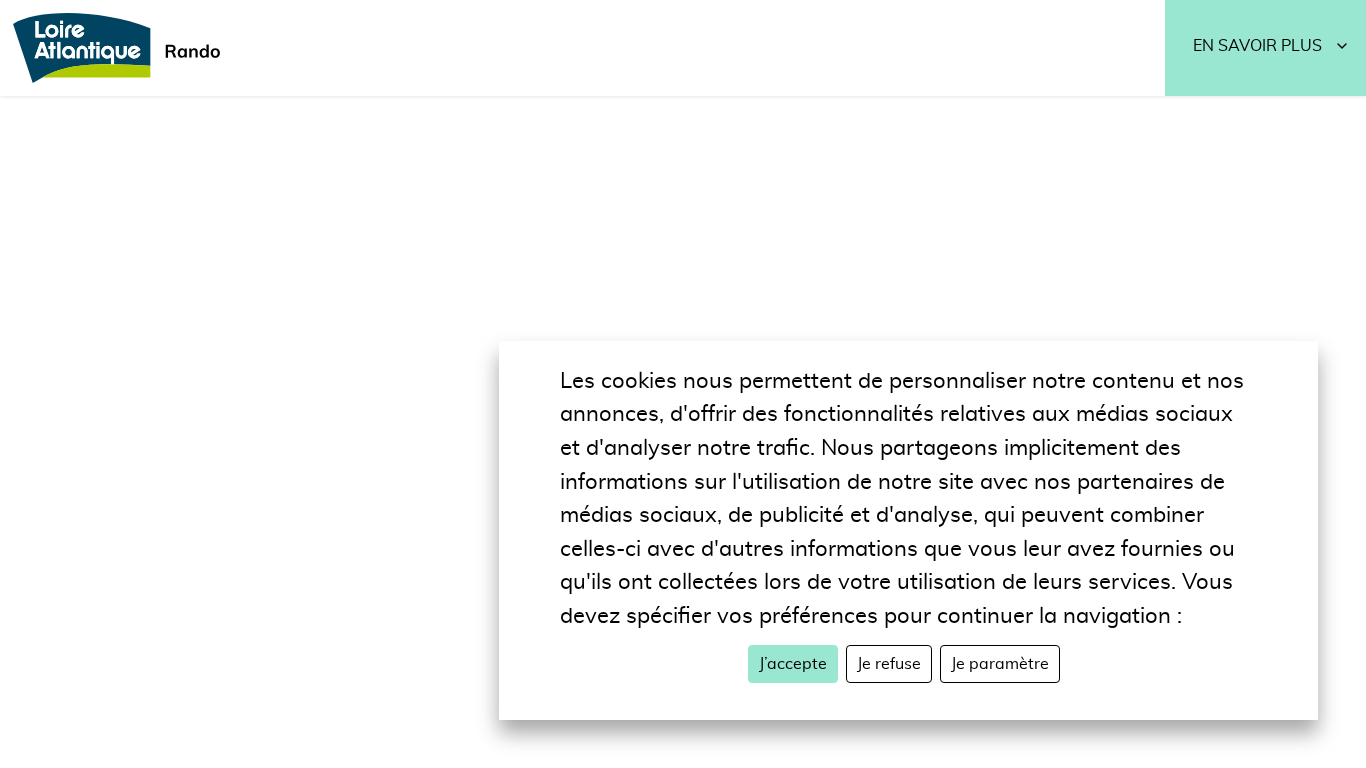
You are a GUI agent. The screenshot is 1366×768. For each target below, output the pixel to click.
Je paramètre (1000, 664)
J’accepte (793, 664)
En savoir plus (1257, 46)
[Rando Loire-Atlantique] (123, 48)
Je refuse (889, 664)
